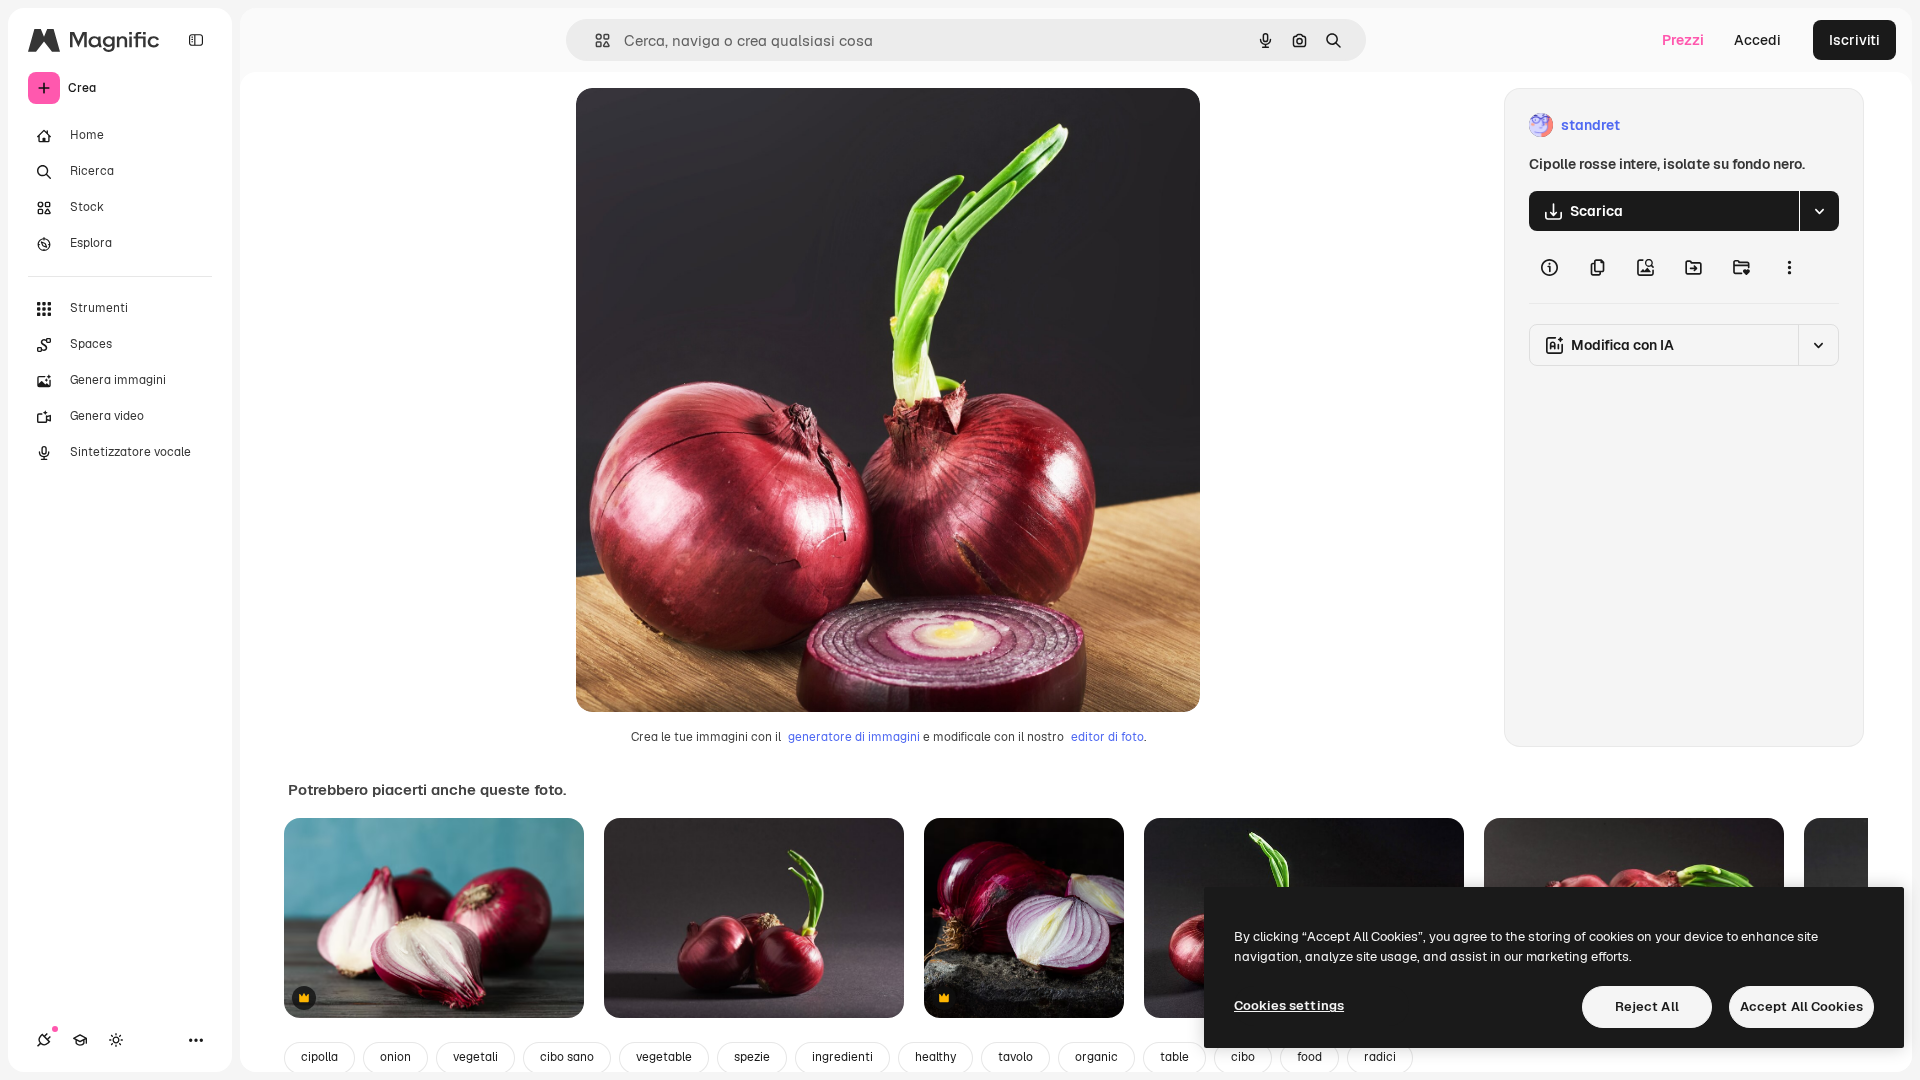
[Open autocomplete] (594, 40)
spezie (752, 1057)
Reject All (1647, 1006)
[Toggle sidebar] (196, 40)
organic (1096, 1057)
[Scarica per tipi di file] (1819, 211)
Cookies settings (1289, 1005)
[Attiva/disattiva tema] (116, 1040)
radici (1380, 1057)
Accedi (1757, 40)
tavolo (1015, 1057)
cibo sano (567, 1057)
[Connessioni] (44, 1040)
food (1309, 1057)
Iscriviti (1854, 40)
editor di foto (1107, 737)
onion (395, 1057)
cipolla (319, 1057)
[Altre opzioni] (1789, 267)
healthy (935, 1057)
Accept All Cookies (1801, 1006)
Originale (708, 125)
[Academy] (80, 1040)
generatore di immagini (854, 737)
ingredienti (842, 1057)
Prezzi (1683, 40)
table (1174, 1057)
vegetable (664, 1057)
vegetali (475, 1057)
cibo (1243, 1057)
